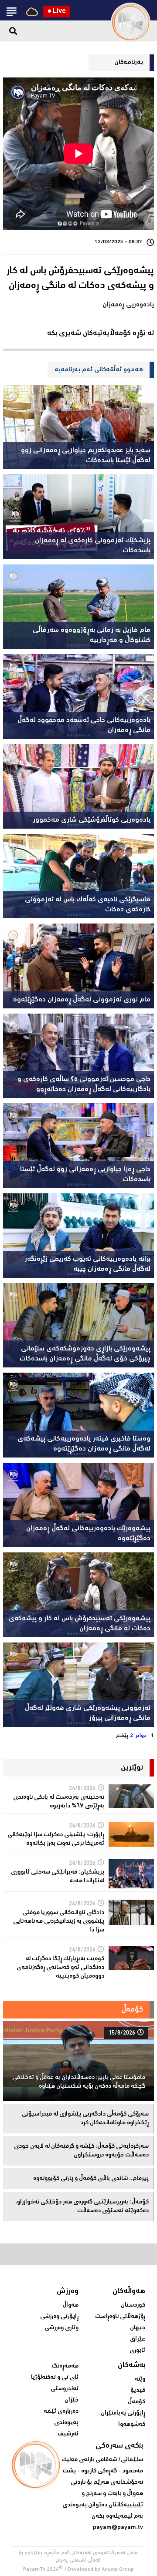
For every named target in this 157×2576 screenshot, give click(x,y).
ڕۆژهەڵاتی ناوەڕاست (120, 2317)
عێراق (138, 2339)
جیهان (138, 2328)
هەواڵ (70, 2305)
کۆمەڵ (137, 2402)
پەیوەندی (66, 2423)
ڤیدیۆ (138, 2391)
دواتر (141, 1736)
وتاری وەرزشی (61, 2328)
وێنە (140, 2379)
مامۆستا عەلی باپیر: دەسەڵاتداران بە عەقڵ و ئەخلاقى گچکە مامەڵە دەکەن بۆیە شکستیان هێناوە (79, 2082)
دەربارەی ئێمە (61, 2411)
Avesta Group (118, 2570)
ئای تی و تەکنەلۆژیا (55, 2378)
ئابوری (137, 2351)
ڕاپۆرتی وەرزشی (59, 2317)
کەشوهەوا (132, 2425)
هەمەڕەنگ (65, 2366)
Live (56, 12)
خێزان (72, 2400)
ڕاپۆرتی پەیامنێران (123, 2413)
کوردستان (133, 2305)
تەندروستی (65, 2389)
